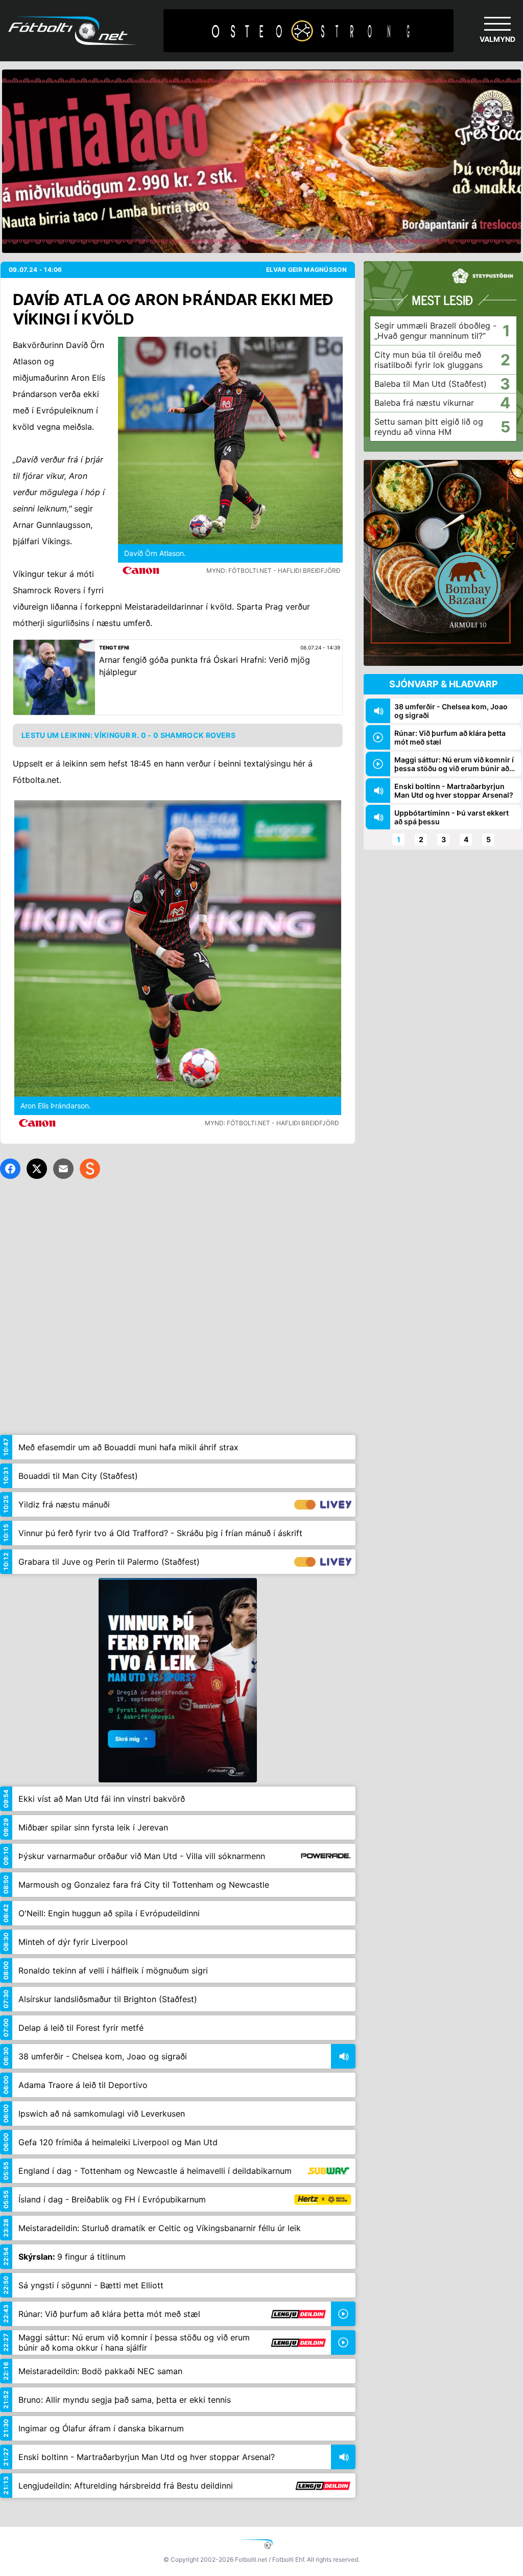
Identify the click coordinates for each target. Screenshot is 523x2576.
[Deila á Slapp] (90, 1169)
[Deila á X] (37, 1169)
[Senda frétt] (63, 1169)
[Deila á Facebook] (10, 1169)
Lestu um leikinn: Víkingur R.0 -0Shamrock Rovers (128, 735)
